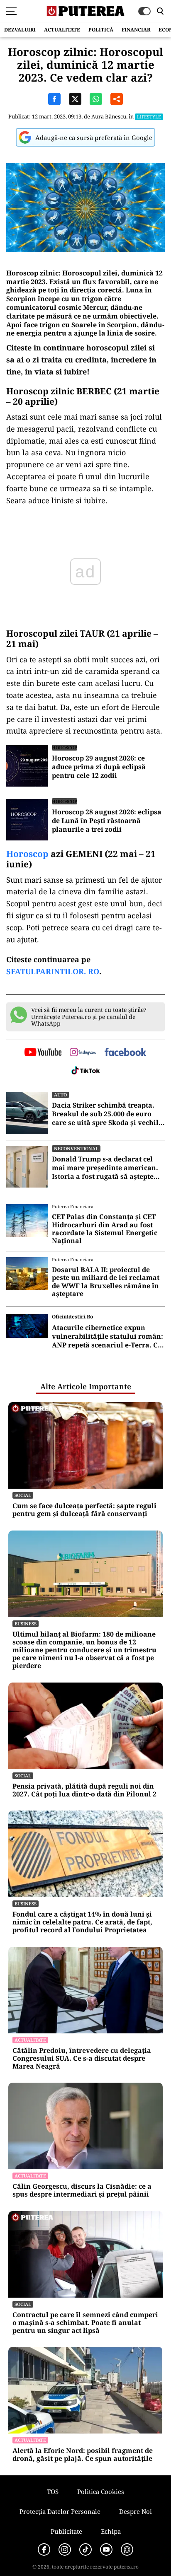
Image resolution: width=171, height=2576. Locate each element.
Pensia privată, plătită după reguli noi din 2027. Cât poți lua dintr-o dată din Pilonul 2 (84, 1790)
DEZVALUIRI (20, 30)
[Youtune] (106, 2549)
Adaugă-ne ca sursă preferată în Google (94, 138)
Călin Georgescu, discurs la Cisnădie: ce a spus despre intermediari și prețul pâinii (82, 2190)
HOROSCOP (65, 747)
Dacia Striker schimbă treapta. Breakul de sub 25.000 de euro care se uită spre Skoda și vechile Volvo (107, 1114)
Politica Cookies (101, 2492)
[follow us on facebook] (125, 1053)
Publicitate (66, 2531)
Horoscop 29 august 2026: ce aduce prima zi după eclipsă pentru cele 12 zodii (99, 767)
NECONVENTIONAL (76, 1148)
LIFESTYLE (149, 117)
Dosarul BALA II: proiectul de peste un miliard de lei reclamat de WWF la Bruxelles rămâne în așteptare (106, 1282)
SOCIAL (23, 1495)
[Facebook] (44, 2549)
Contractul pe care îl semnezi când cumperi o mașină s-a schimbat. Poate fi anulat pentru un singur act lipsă (85, 2323)
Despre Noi (136, 2511)
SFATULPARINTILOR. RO (53, 971)
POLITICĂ (101, 30)
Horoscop (27, 854)
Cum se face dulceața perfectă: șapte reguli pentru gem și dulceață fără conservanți (84, 1510)
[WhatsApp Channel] (127, 2549)
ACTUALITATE (62, 30)
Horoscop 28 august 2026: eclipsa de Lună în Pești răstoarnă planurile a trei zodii (107, 821)
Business (26, 1624)
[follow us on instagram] (83, 1053)
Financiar (136, 30)
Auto (60, 1095)
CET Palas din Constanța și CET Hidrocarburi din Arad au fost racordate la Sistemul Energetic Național (105, 1229)
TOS (53, 2492)
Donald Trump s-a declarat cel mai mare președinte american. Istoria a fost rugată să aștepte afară (105, 1168)
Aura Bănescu (109, 116)
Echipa (111, 2531)
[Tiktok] (85, 2549)
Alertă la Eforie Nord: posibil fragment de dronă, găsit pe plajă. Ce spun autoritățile (83, 2455)
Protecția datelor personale (60, 2511)
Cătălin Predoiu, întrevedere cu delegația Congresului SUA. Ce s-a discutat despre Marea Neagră (82, 2059)
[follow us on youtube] (43, 1053)
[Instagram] (65, 2549)
